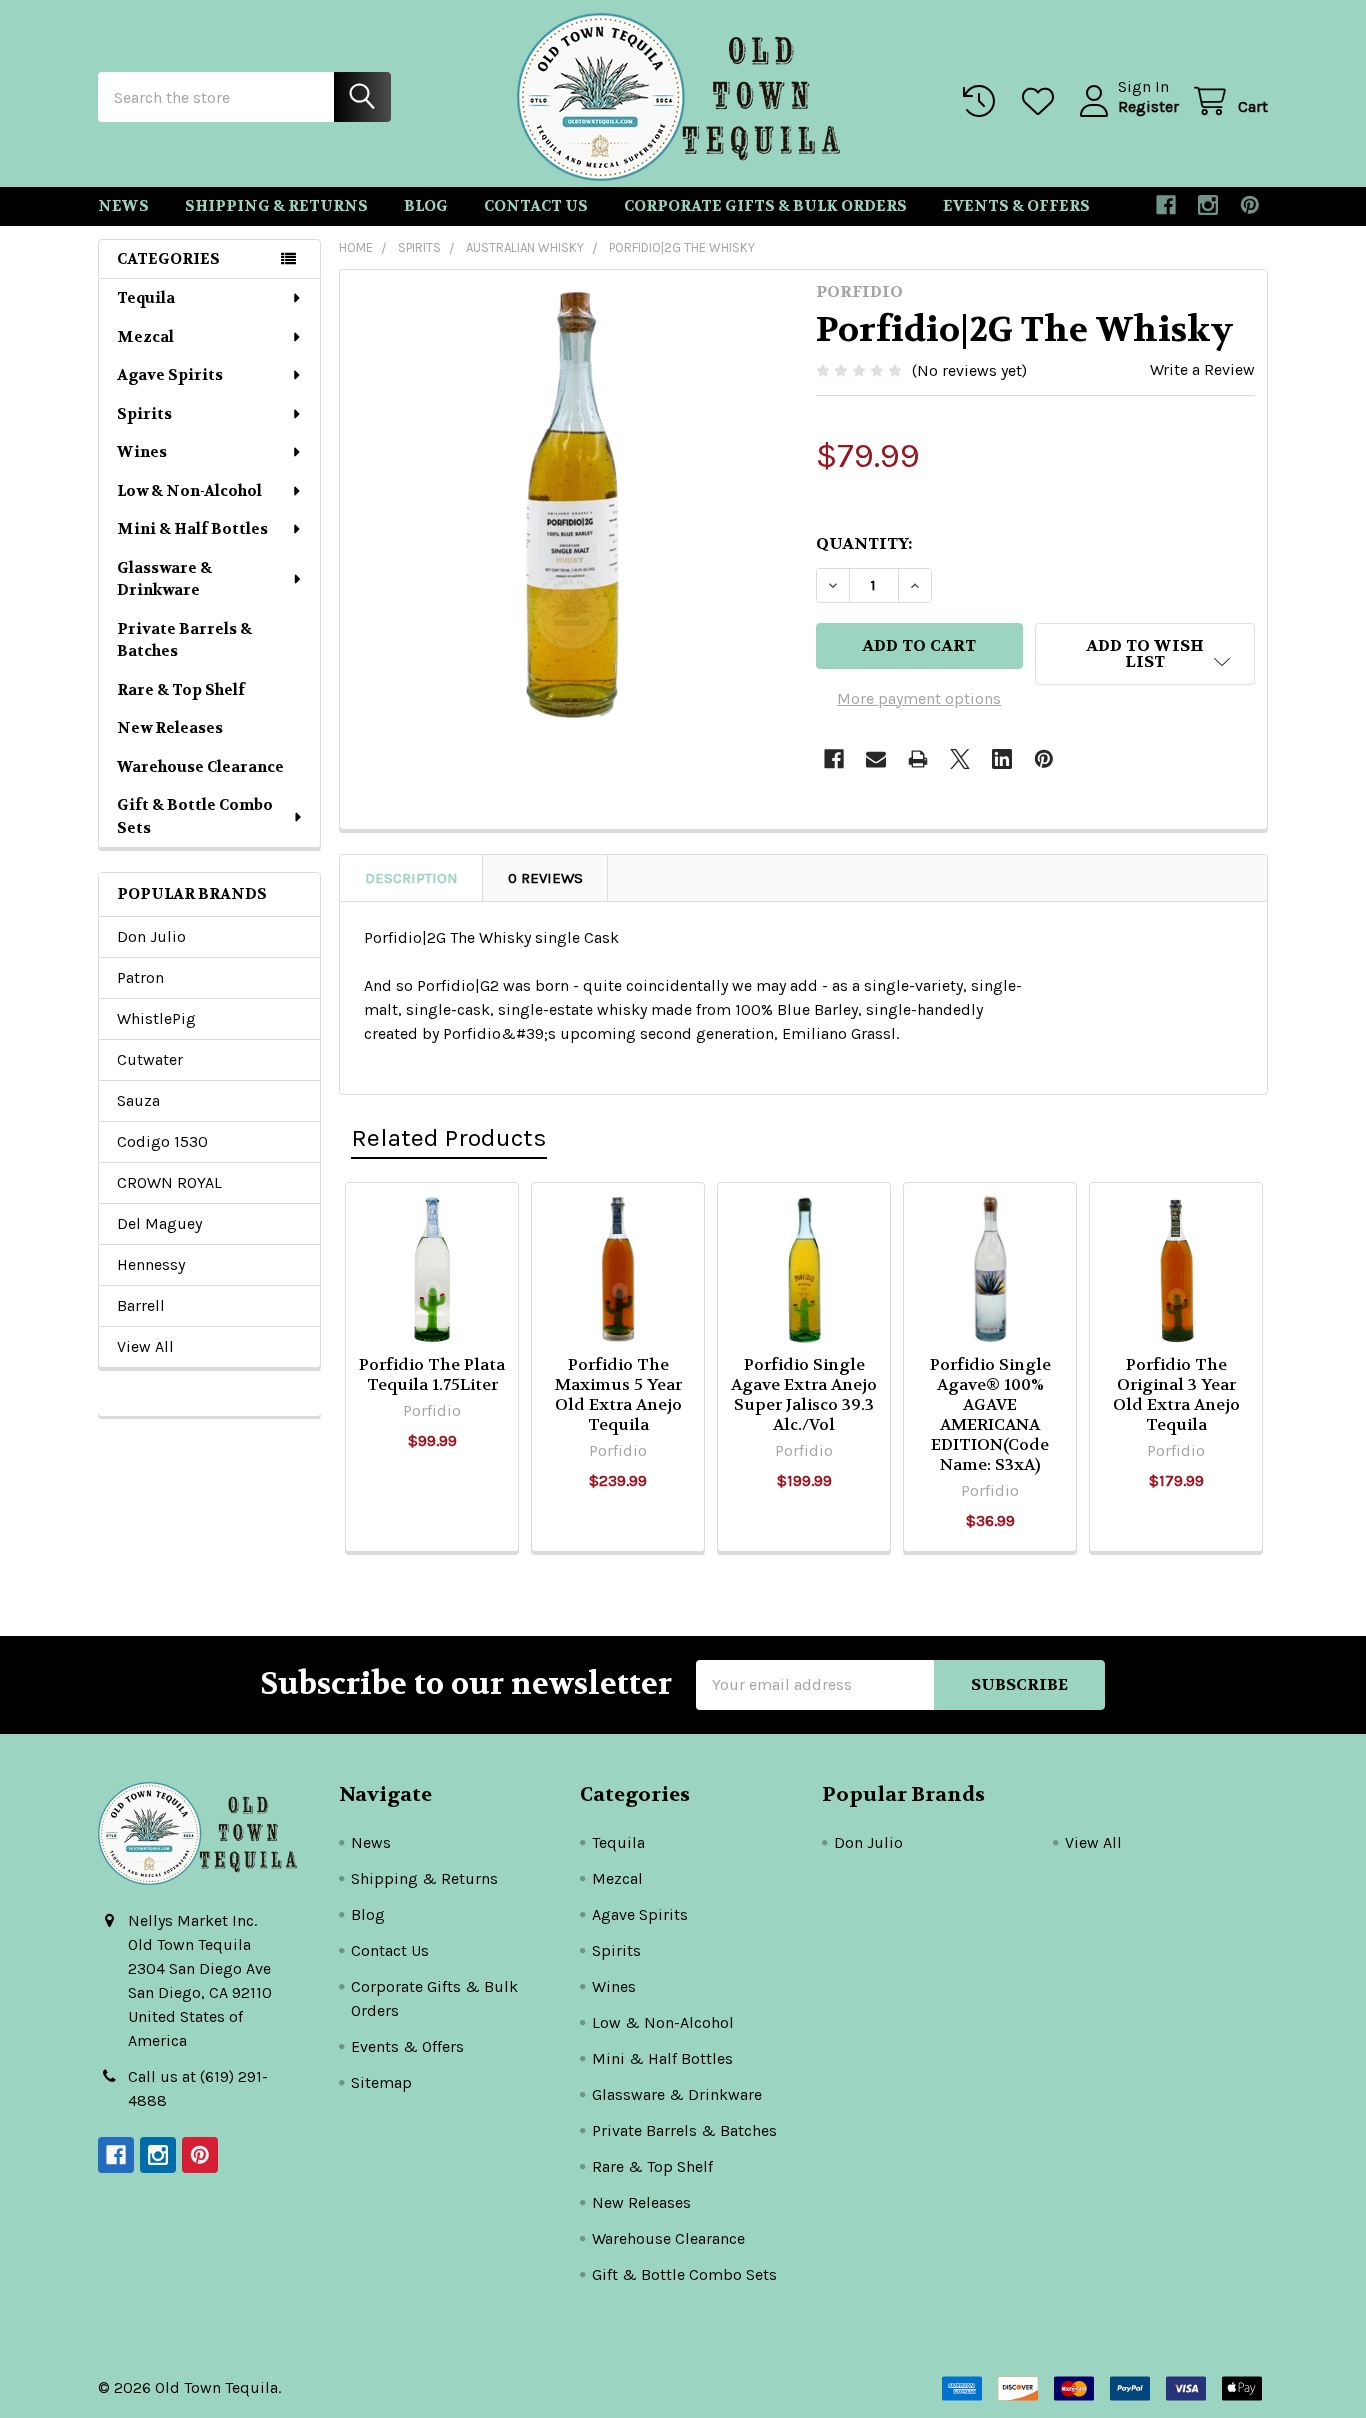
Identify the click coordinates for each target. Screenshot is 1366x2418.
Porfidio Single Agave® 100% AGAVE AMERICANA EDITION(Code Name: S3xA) (990, 1414)
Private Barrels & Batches (184, 640)
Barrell (141, 1305)
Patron (140, 977)
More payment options (919, 698)
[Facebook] (1166, 205)
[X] (960, 759)
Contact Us (536, 206)
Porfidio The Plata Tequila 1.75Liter (432, 1374)
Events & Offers (1016, 206)
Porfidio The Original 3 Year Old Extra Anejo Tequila (1176, 1394)
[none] (572, 502)
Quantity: (864, 543)
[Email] (876, 759)
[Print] (918, 759)
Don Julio (151, 936)
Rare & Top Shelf (181, 690)
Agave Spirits (170, 375)
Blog (426, 206)
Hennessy (151, 1264)
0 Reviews (545, 878)
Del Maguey (159, 1223)
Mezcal (145, 337)
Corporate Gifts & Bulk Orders (765, 206)
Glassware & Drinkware (164, 579)
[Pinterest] (1250, 205)
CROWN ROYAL (169, 1182)
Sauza (138, 1100)
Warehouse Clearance (200, 767)
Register (1148, 106)
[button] (1145, 654)
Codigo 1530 (162, 1141)
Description (411, 878)
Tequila (146, 298)
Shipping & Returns (276, 206)
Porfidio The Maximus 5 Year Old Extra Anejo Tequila (618, 1394)
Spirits (144, 414)
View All (145, 1346)
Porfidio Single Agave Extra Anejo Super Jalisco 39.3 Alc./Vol (804, 1394)
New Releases (170, 728)
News (123, 206)
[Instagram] (1208, 205)
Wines (142, 452)
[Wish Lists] (1042, 101)
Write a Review (1202, 369)
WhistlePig (156, 1018)
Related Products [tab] (449, 1137)
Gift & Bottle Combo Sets (195, 816)
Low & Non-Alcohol (189, 491)
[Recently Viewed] (983, 101)
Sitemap (381, 2082)
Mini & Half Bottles (192, 529)
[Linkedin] (1002, 759)
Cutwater (150, 1059)
